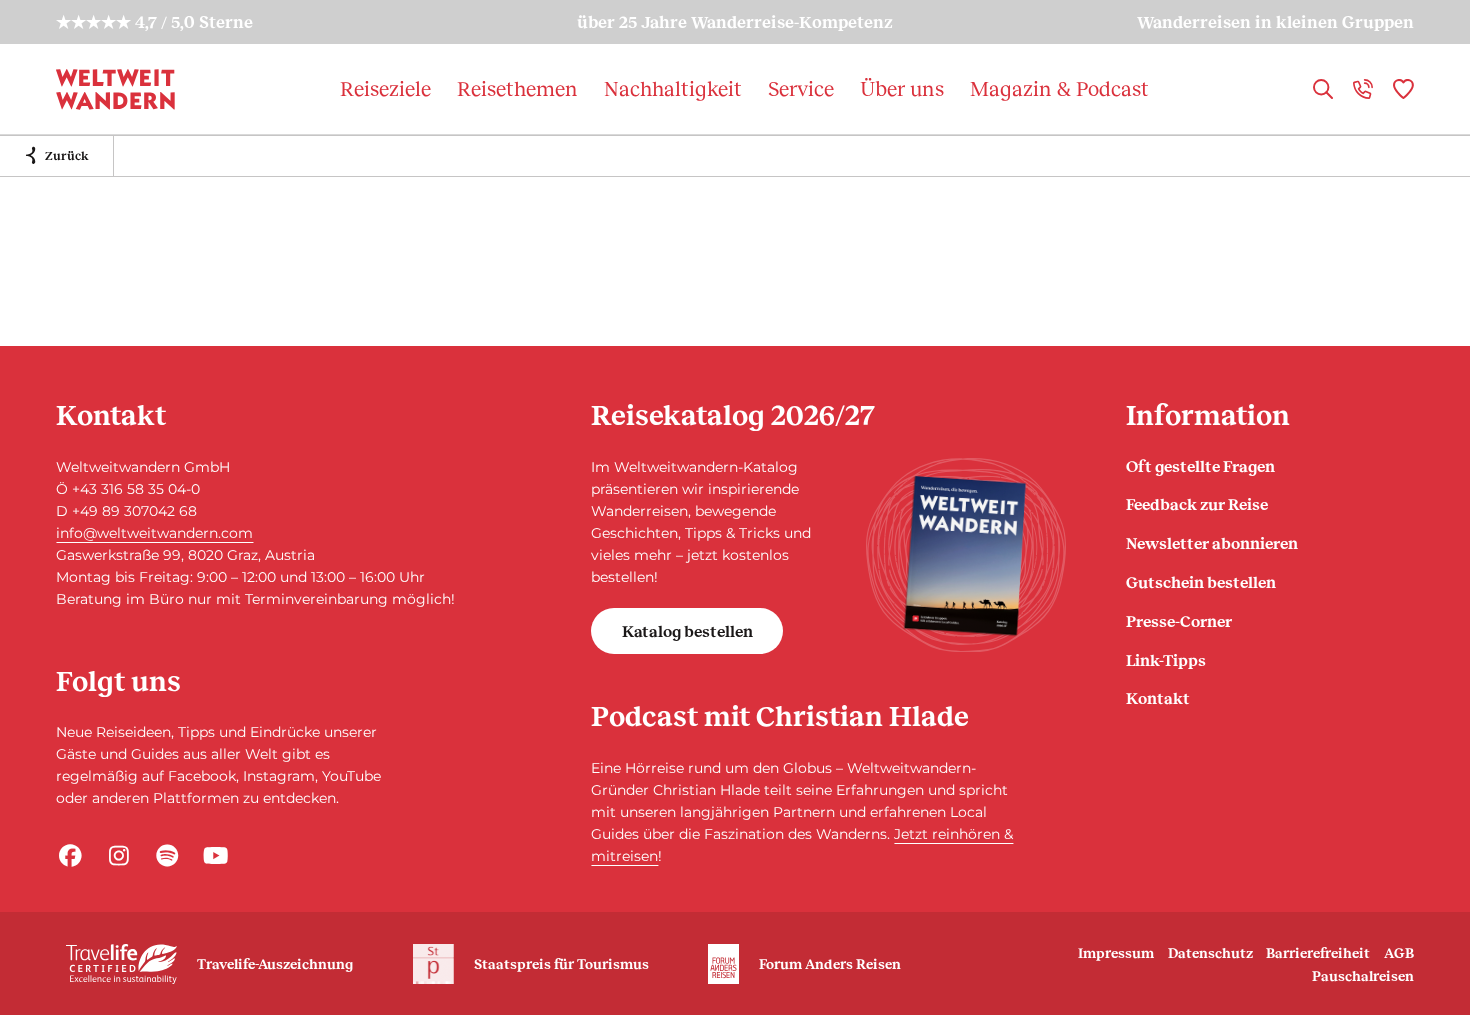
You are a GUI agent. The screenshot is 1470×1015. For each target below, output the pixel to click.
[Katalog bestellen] (966, 555)
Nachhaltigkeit (673, 88)
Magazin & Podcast (1059, 88)
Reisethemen (517, 88)
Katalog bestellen (687, 630)
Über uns (902, 88)
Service (801, 88)
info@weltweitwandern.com (154, 533)
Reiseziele (385, 88)
